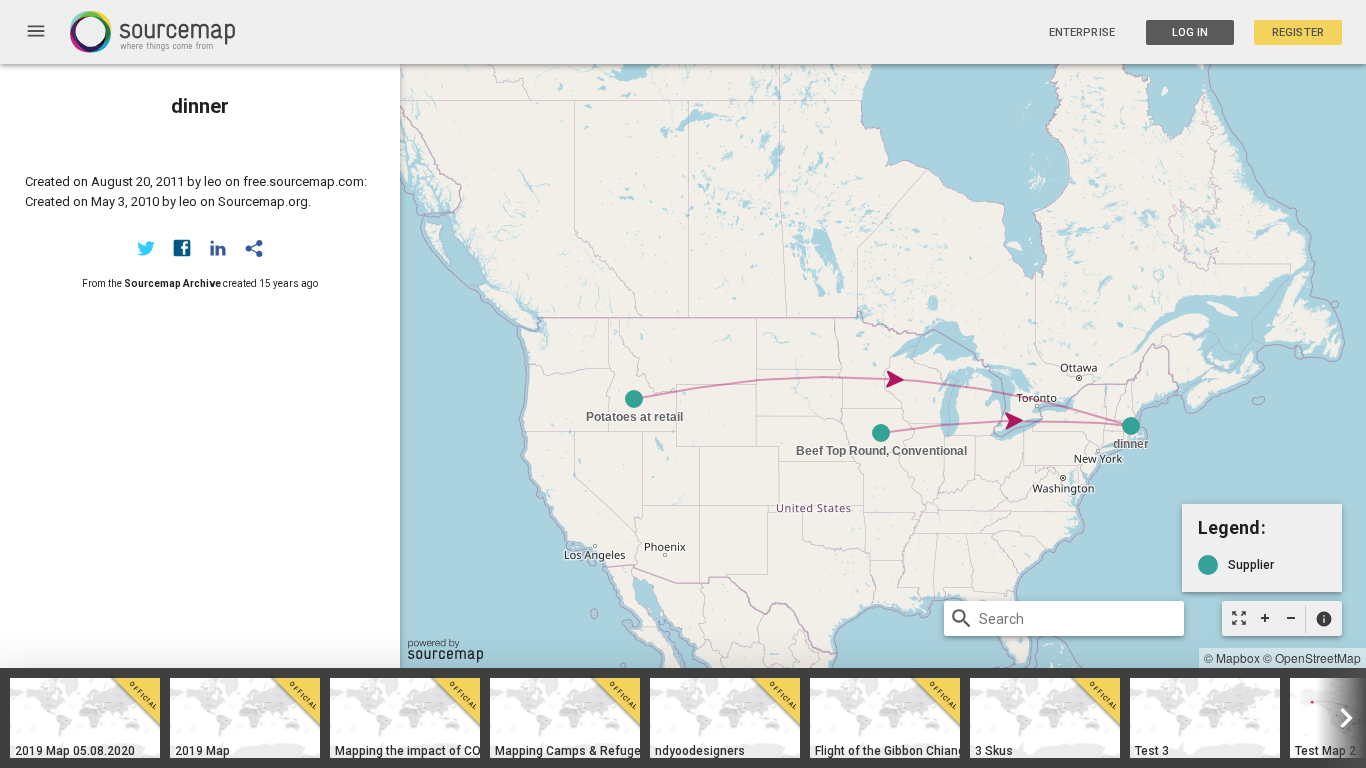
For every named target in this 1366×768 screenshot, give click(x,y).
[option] (85, 718)
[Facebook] (182, 248)
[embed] (254, 248)
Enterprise (1082, 32)
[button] (1323, 619)
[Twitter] (146, 248)
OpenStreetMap (1318, 657)
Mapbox (1238, 657)
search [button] (961, 618)
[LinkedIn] (218, 248)
